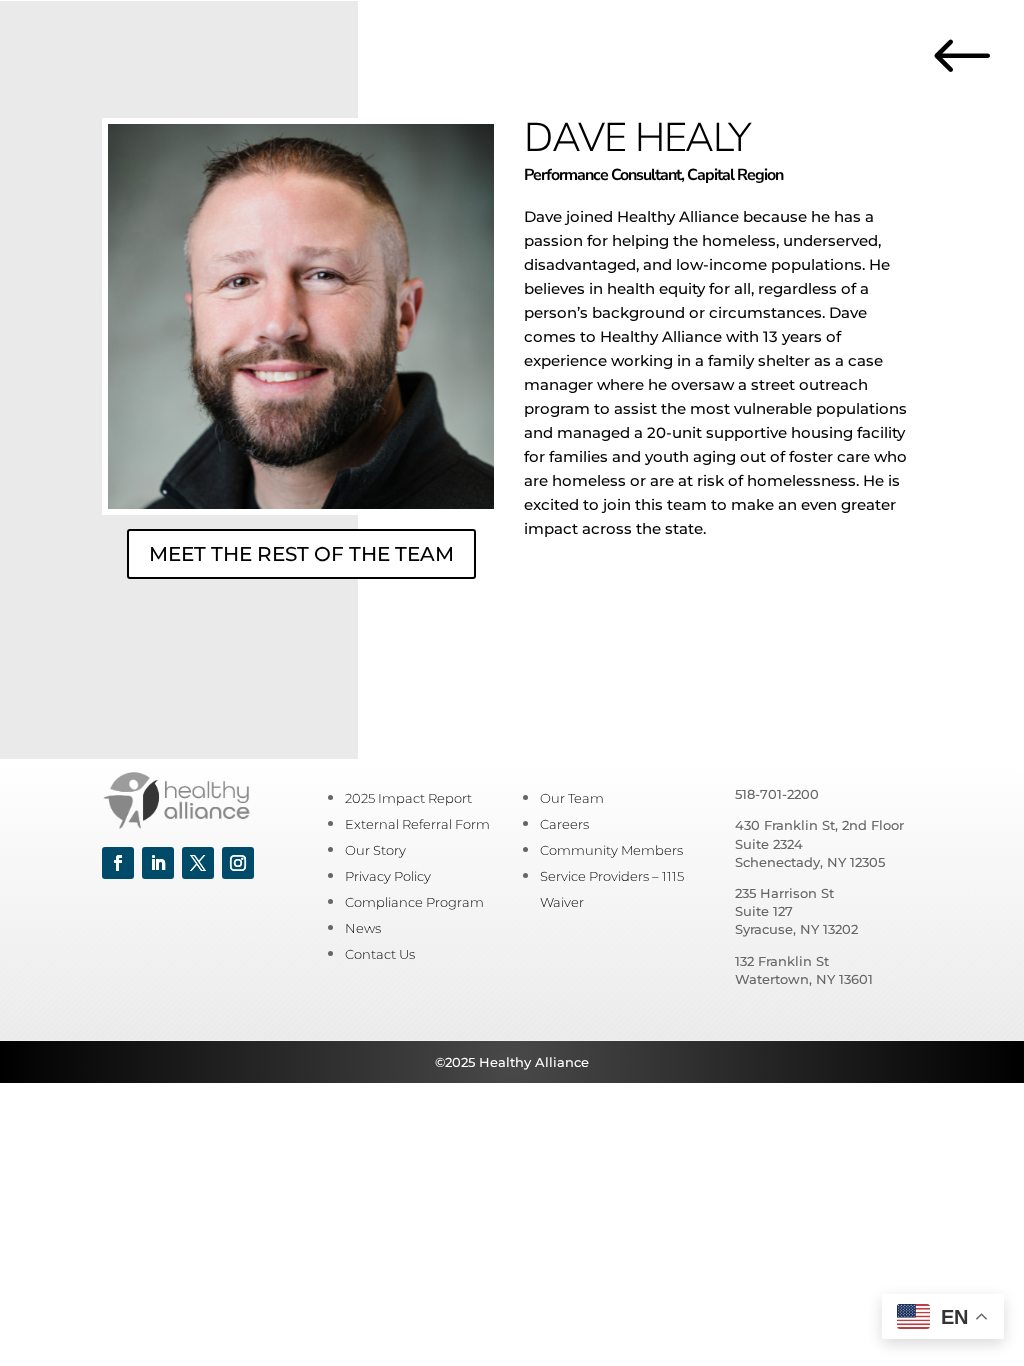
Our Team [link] (572, 798)
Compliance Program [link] (414, 902)
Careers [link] (564, 824)
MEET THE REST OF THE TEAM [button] (301, 554)
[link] (974, 84)
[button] (118, 863)
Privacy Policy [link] (388, 876)
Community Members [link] (611, 850)
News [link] (363, 928)
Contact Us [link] (380, 954)
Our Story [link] (375, 850)
